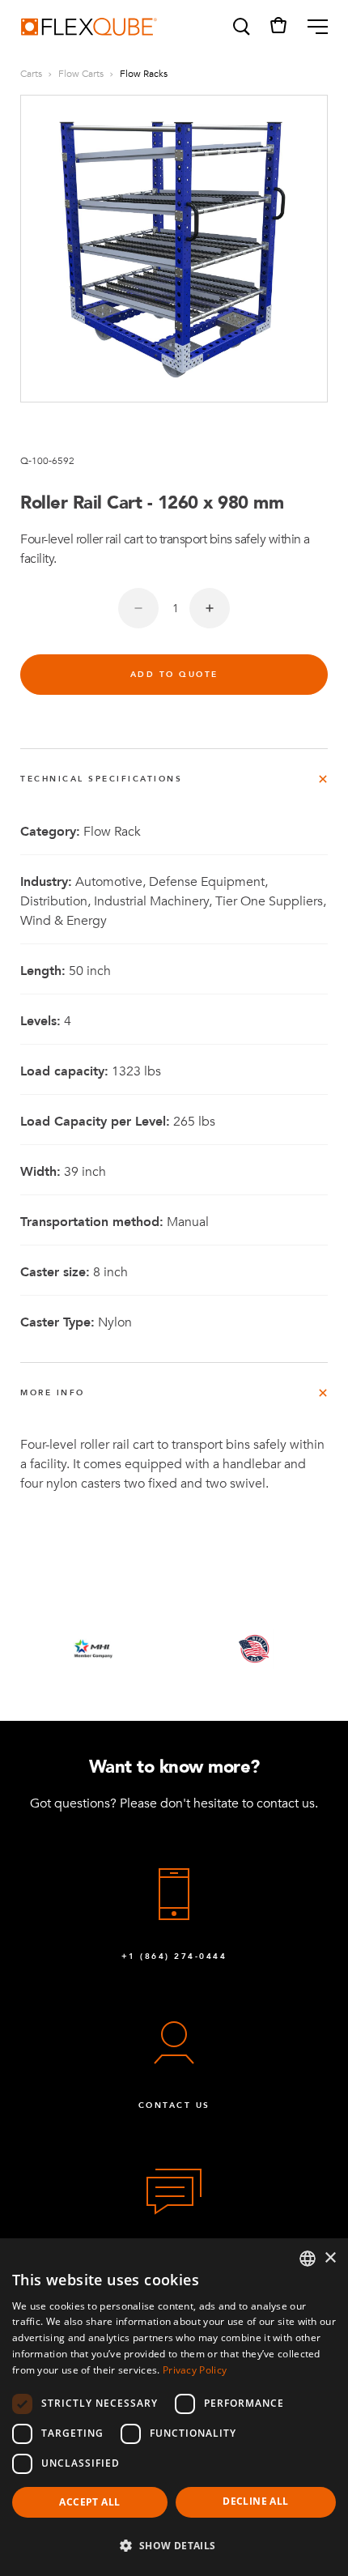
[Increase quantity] (210, 608)
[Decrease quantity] (138, 608)
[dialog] (174, 2407)
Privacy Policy (195, 2370)
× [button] (330, 2258)
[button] (240, 27)
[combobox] (308, 2259)
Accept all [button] (89, 2502)
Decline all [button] (255, 2501)
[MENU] (311, 27)
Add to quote (174, 675)
